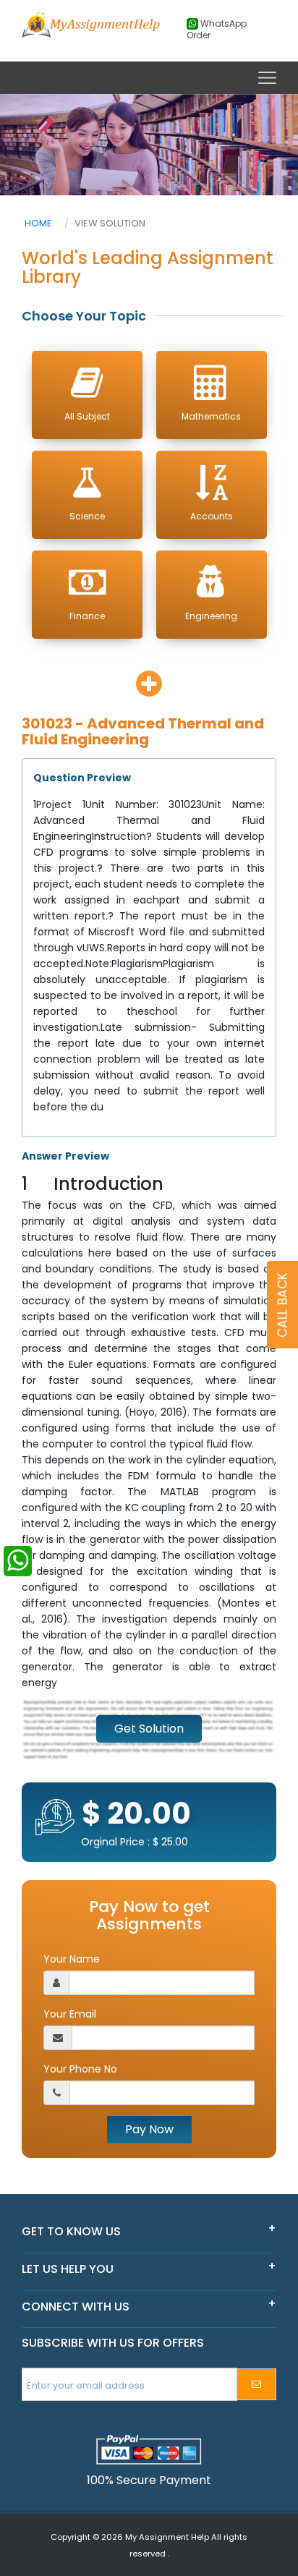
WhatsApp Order (217, 30)
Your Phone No (80, 2069)
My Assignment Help (167, 2537)
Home (38, 223)
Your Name (72, 1959)
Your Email (70, 2014)
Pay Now (149, 2129)
